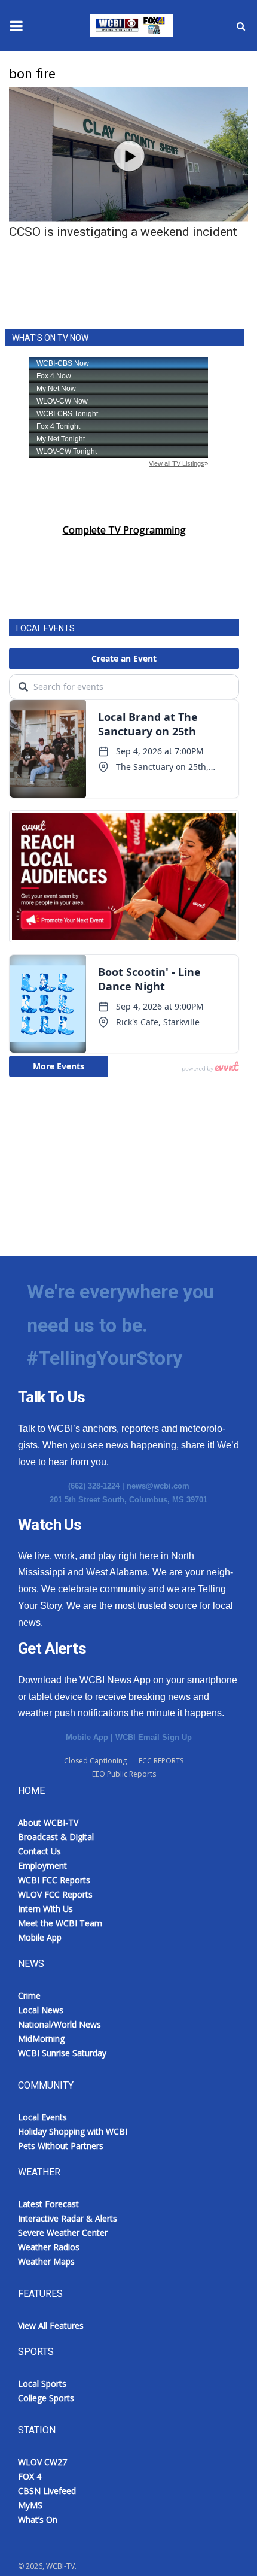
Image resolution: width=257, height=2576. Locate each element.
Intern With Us (45, 1909)
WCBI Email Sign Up (154, 1737)
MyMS (30, 2505)
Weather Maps (46, 2261)
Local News (41, 2010)
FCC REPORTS (161, 1761)
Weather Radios (49, 2247)
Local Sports (42, 2383)
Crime (29, 1995)
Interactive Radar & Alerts (68, 2218)
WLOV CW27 (42, 2462)
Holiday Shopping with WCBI (73, 2131)
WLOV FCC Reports (55, 1894)
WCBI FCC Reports (54, 1880)
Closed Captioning (95, 1761)
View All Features (51, 2325)
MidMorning (41, 2039)
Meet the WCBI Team (60, 1923)
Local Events (42, 2117)
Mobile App (87, 1737)
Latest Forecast (48, 2204)
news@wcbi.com (158, 1486)
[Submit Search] (241, 26)
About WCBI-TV (48, 1822)
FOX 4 (30, 2476)
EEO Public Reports (124, 1774)
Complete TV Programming (124, 530)
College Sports (46, 2398)
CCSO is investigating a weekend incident (123, 232)
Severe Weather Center (63, 2233)
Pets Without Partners (61, 2146)
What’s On (38, 2519)
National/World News (59, 2024)
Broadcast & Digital (56, 1837)
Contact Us (39, 1851)
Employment (42, 1866)
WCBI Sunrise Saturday (62, 2053)
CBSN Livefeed (47, 2491)
